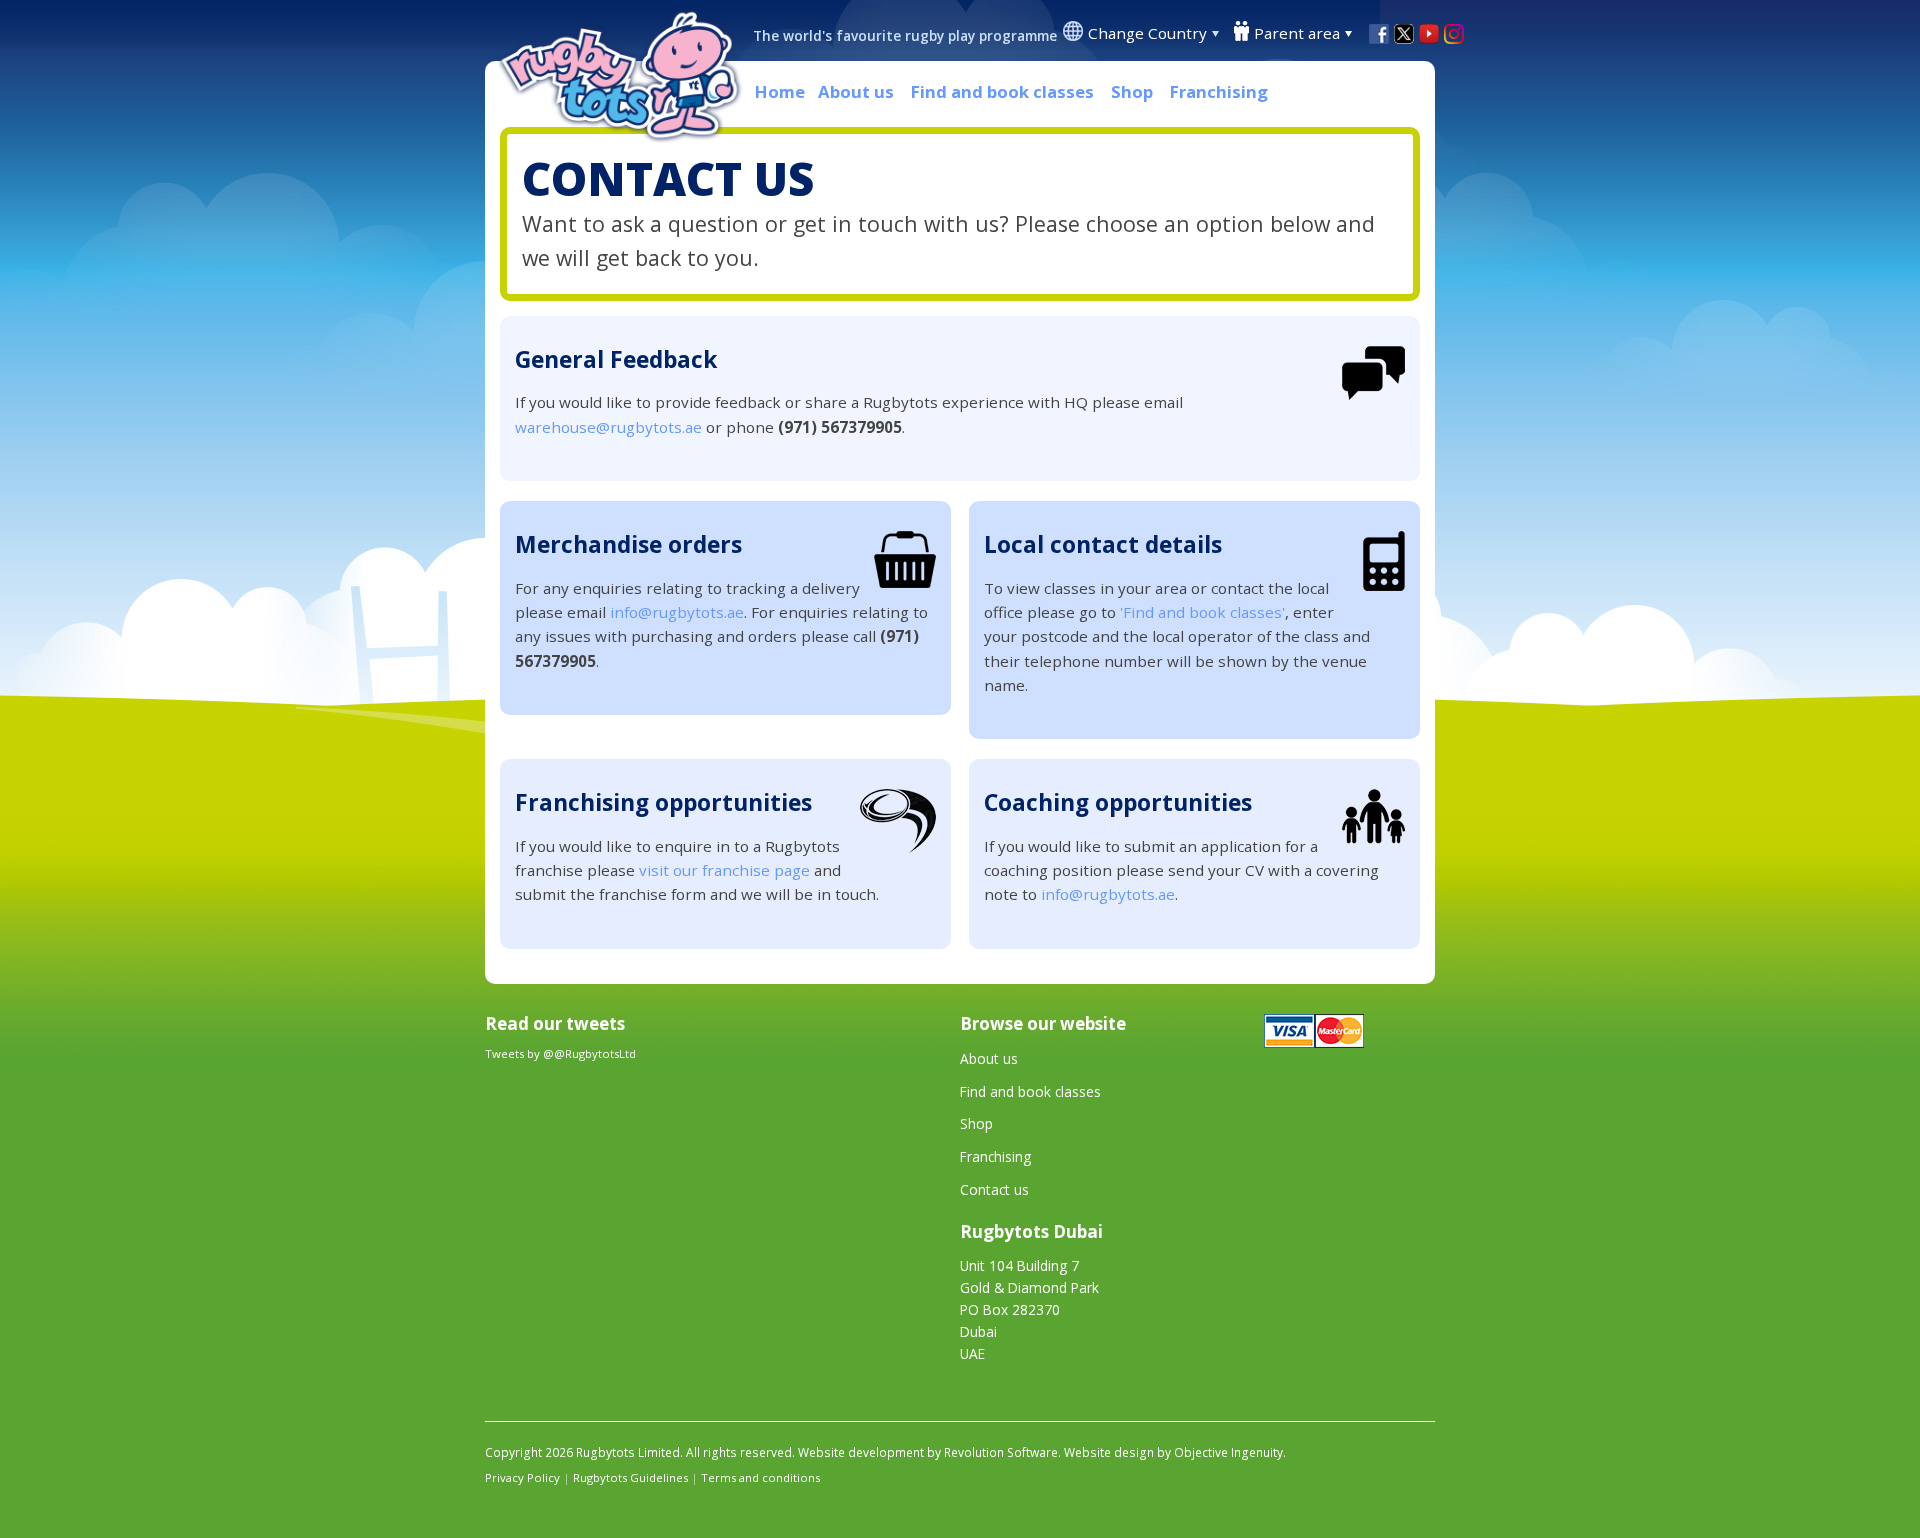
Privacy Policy (522, 1477)
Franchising (1219, 91)
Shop (1132, 91)
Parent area (1297, 33)
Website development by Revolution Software (928, 1452)
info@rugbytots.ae (677, 612)
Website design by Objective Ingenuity (1173, 1452)
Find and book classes (1002, 91)
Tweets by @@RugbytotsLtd (560, 1053)
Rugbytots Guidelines (630, 1477)
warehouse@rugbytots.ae (608, 427)
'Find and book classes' (1202, 612)
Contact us (994, 1189)
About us (856, 91)
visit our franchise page (724, 870)
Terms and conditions (760, 1477)
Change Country (1147, 33)
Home (780, 91)
